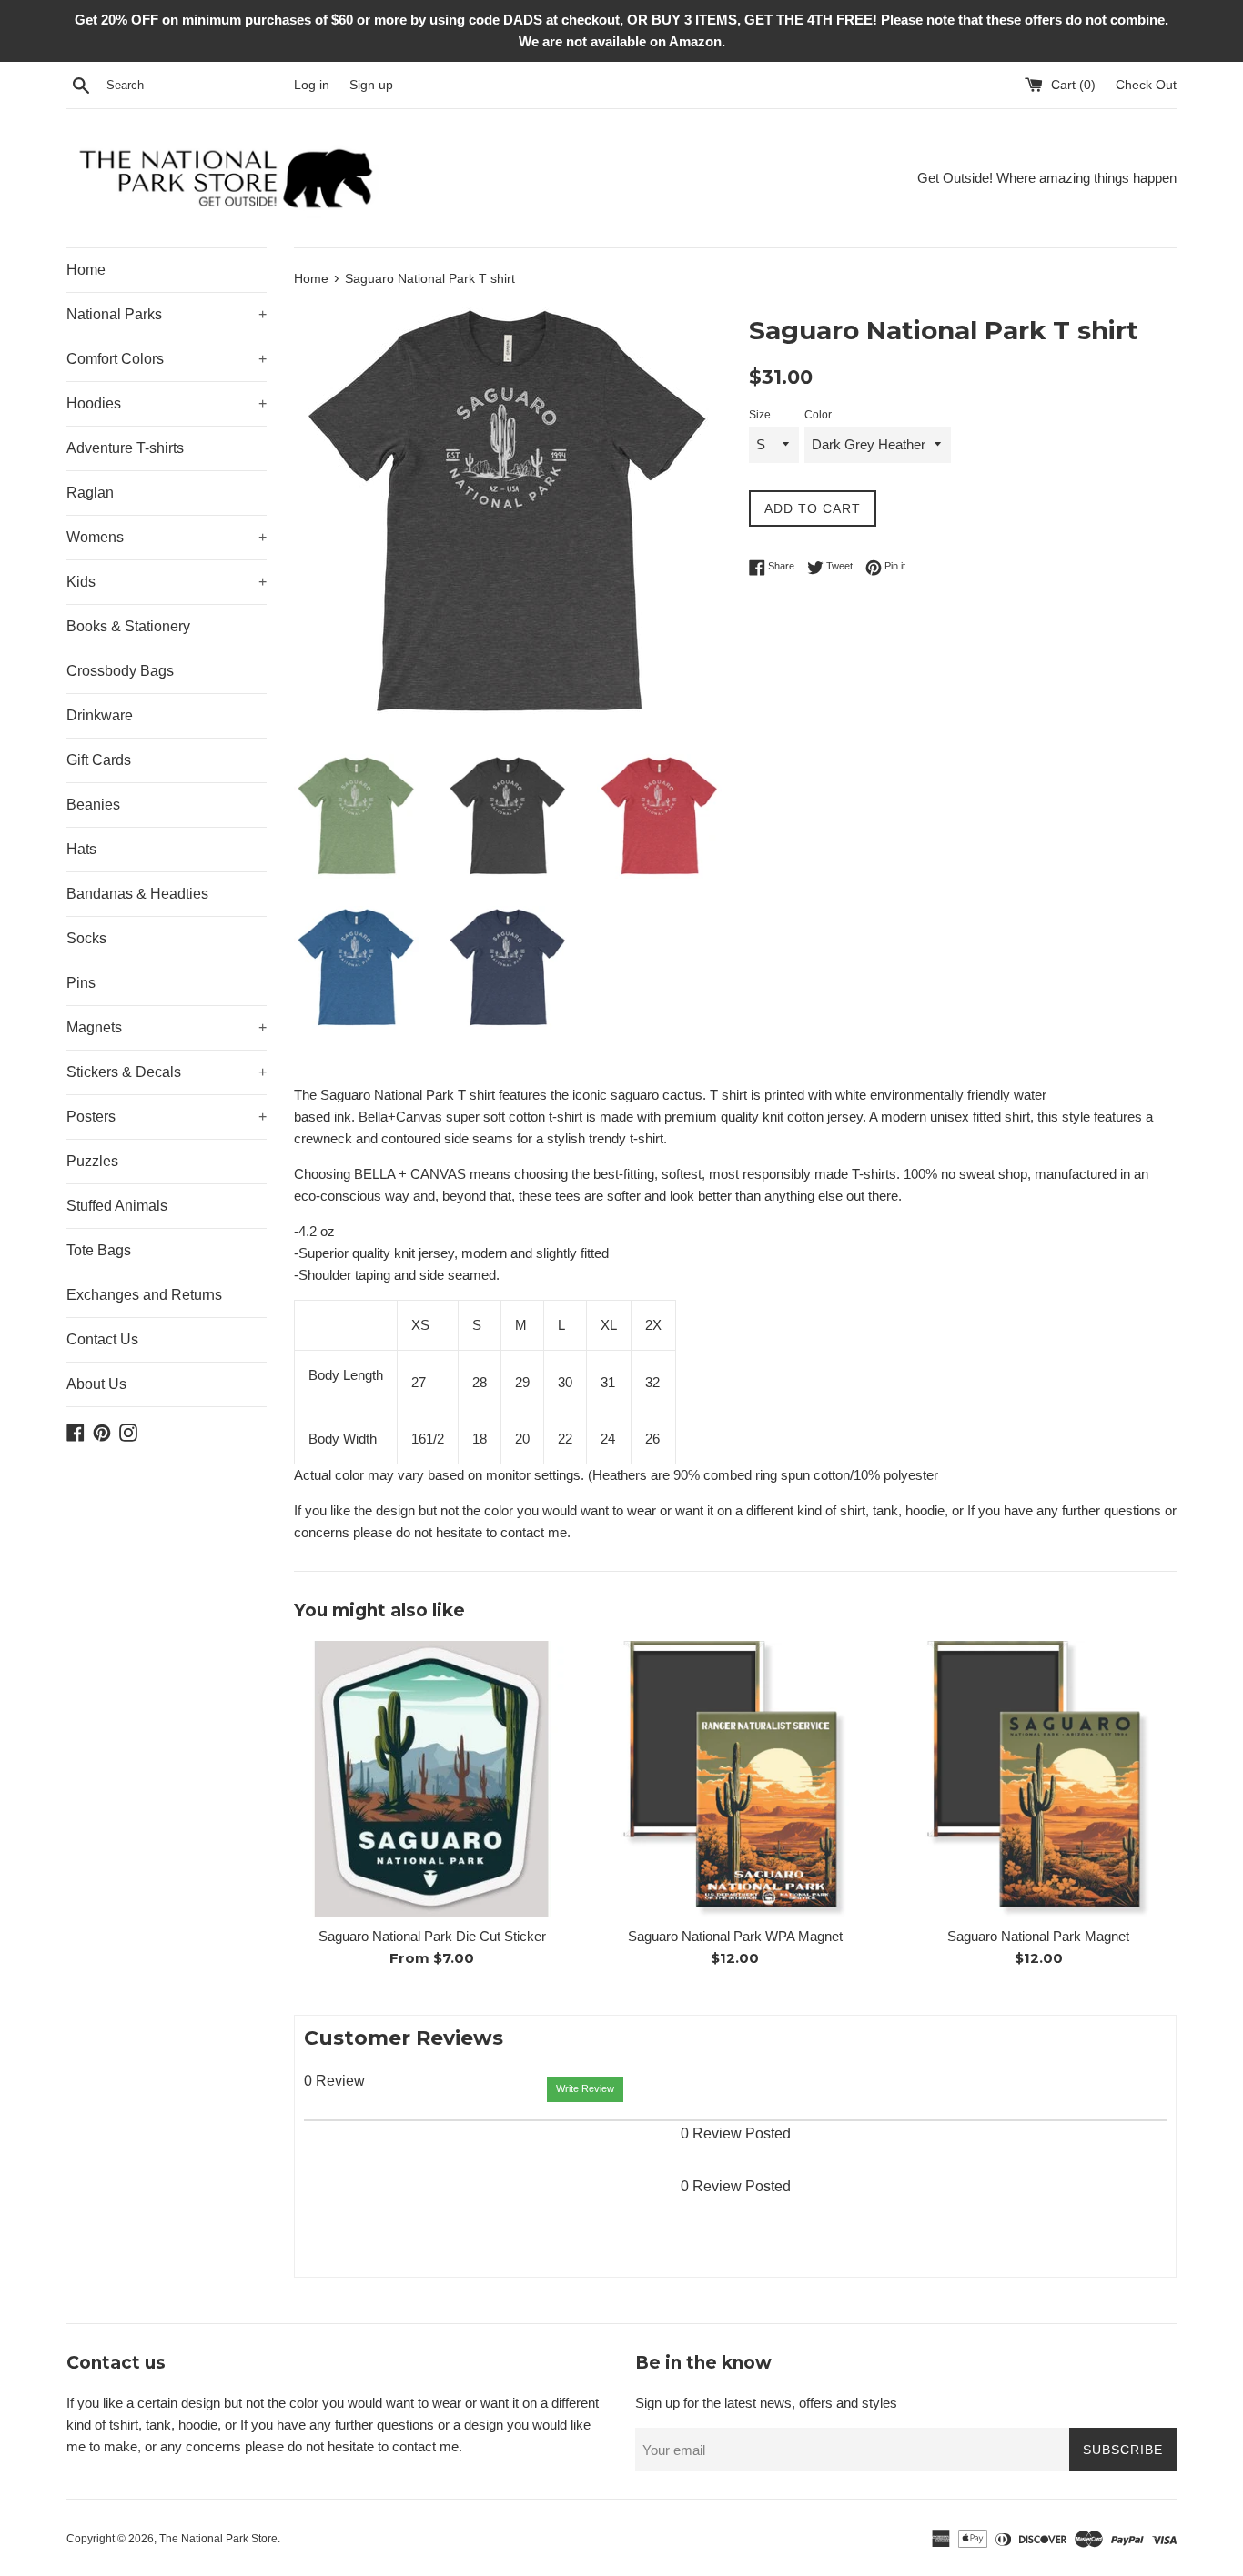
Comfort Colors (167, 359)
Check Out (1146, 85)
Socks (86, 938)
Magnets (167, 1027)
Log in (312, 85)
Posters (167, 1117)
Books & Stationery (128, 626)
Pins (81, 983)
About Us (96, 1384)
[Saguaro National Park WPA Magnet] (735, 1779)
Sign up (371, 85)
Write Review (585, 2088)
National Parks (167, 314)
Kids (167, 582)
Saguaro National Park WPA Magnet (735, 1936)
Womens (167, 537)
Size (760, 415)
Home (86, 270)
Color (818, 415)
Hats (81, 849)
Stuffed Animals (117, 1206)
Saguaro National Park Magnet (1038, 1936)
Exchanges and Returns (144, 1295)
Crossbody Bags (120, 671)
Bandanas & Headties (137, 894)
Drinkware (100, 715)
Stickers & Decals (167, 1072)
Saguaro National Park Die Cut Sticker (432, 1936)
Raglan (90, 493)
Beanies (93, 805)
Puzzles (92, 1161)
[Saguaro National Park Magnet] (1039, 1779)
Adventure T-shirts (125, 448)
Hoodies (167, 403)
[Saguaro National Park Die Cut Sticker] (432, 1779)
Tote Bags (99, 1250)
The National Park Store (218, 2539)
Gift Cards (99, 760)
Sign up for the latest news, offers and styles (766, 2403)
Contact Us (102, 1339)
